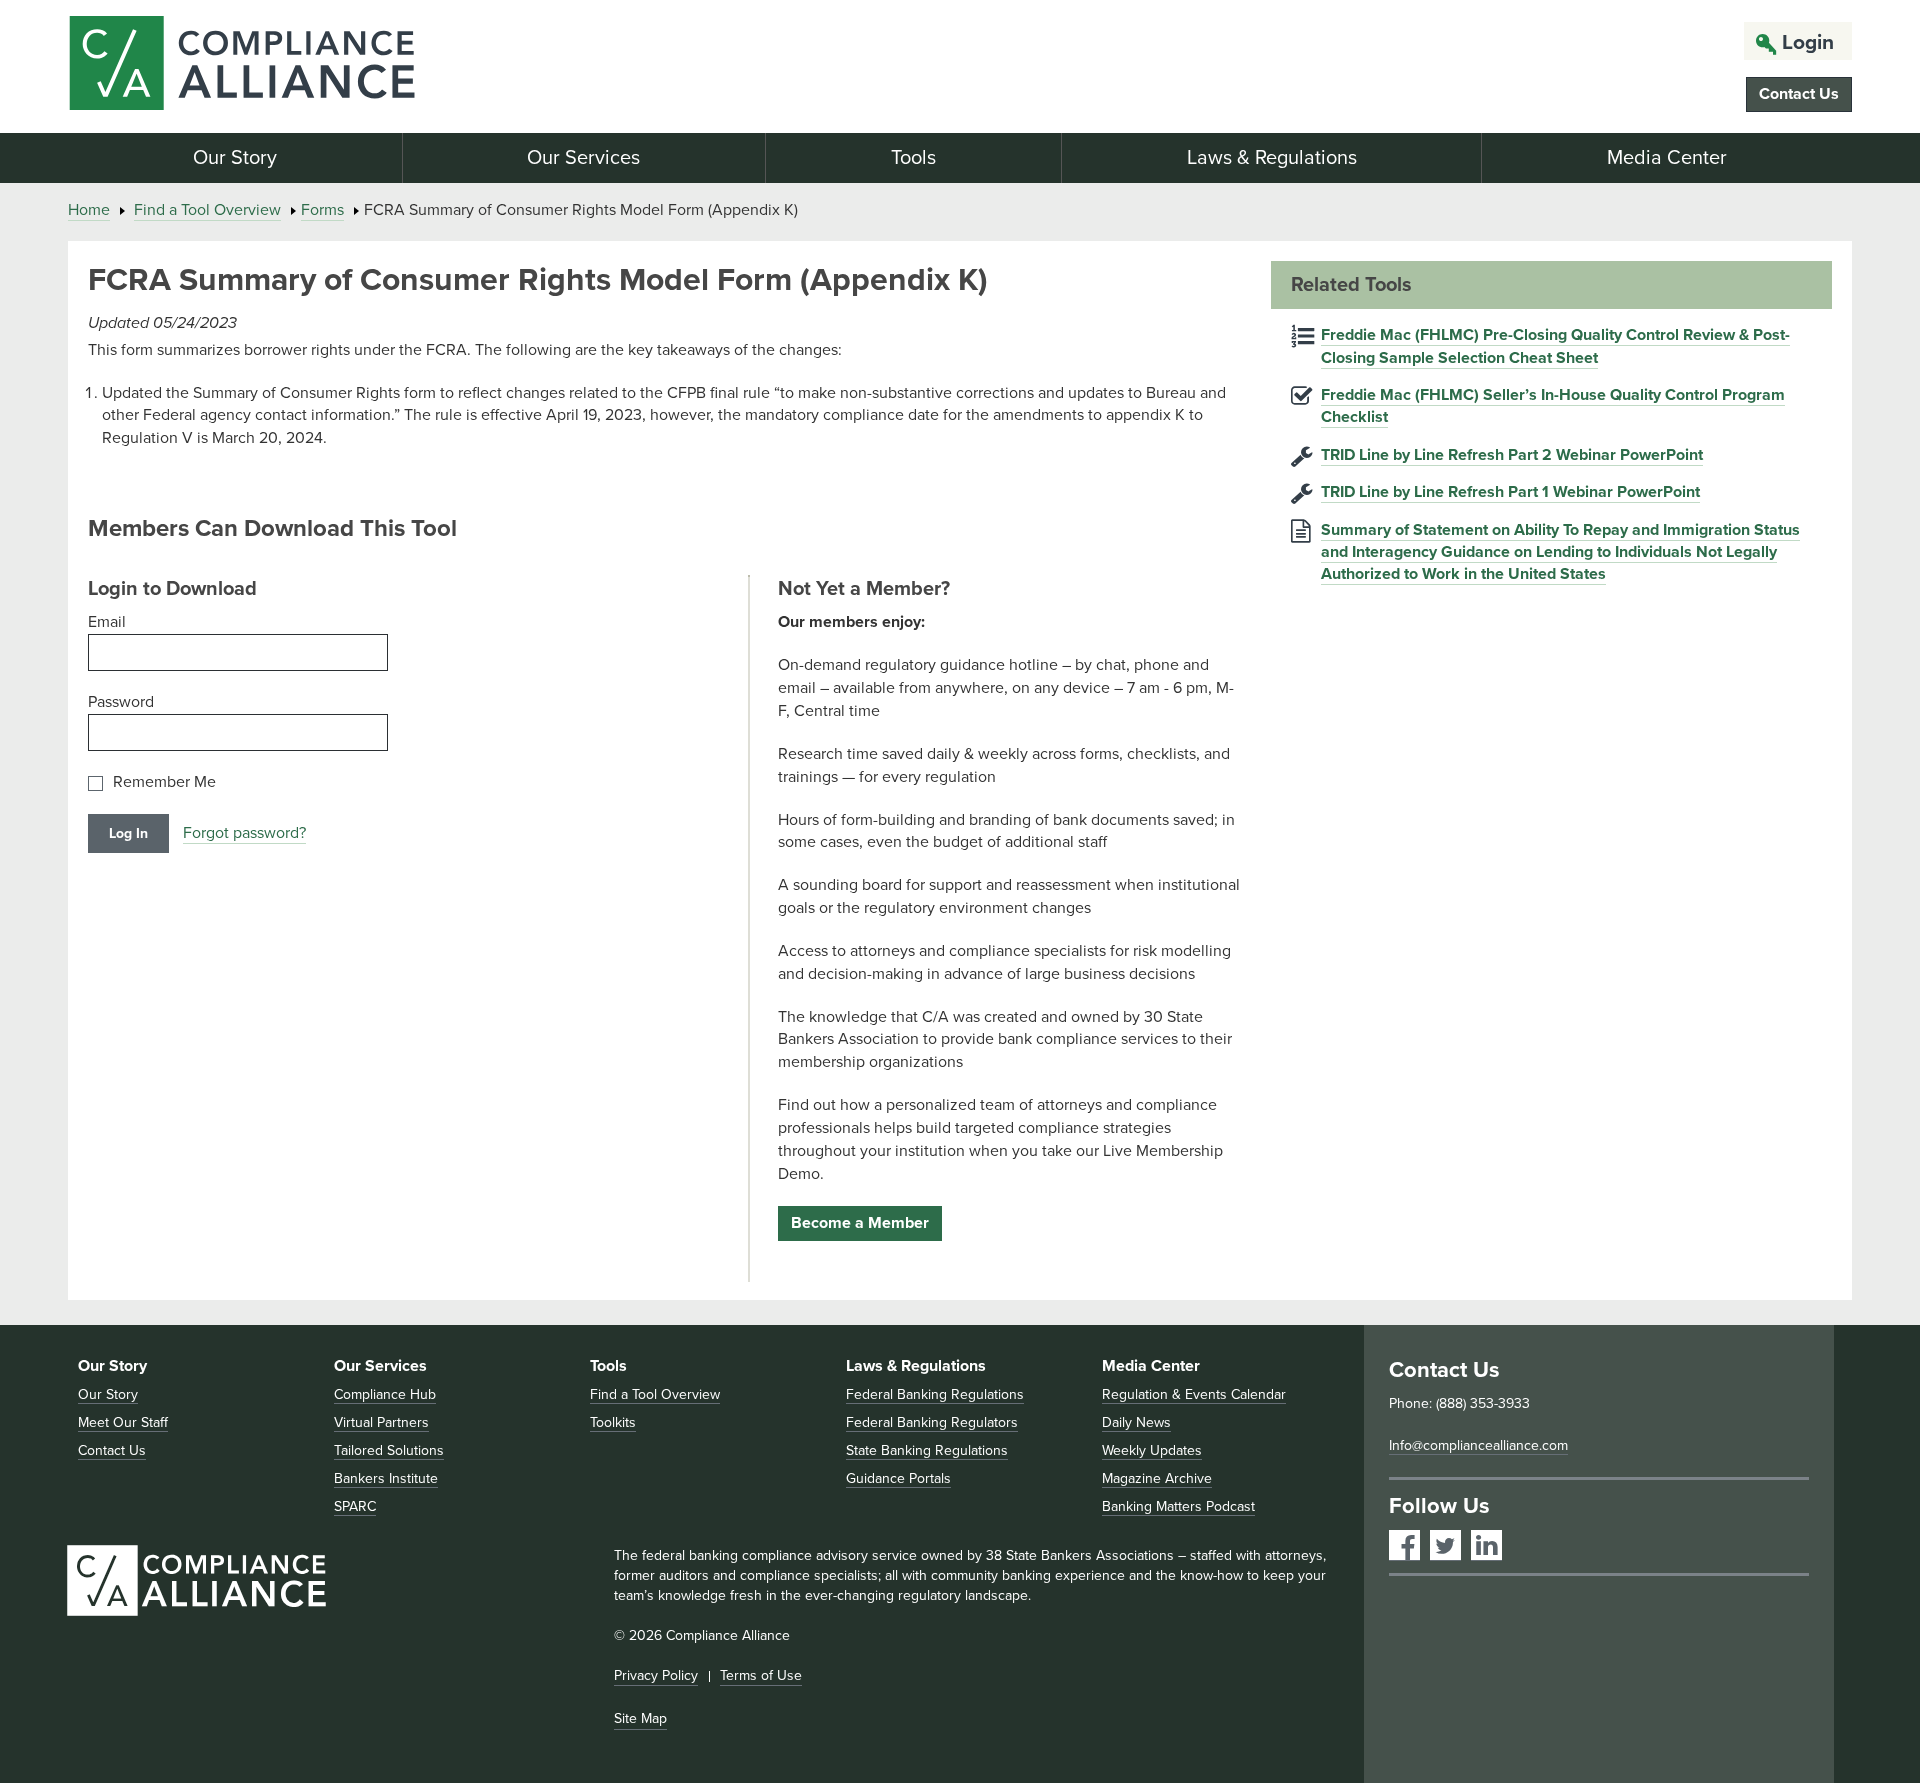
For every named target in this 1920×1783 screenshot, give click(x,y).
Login (1808, 42)
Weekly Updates (1152, 1450)
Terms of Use (761, 1675)
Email (107, 622)
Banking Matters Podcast (1178, 1506)
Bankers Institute (386, 1478)
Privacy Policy (656, 1675)
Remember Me (164, 782)
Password (121, 702)
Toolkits (613, 1422)
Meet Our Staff (123, 1422)
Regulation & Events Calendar (1194, 1394)
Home (89, 210)
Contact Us (1799, 94)
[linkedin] (1486, 1545)
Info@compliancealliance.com (1478, 1445)
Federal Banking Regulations (935, 1394)
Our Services (583, 158)
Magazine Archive (1157, 1478)
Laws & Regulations (1272, 158)
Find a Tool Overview (207, 210)
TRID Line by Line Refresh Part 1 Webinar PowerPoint (1510, 492)
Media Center (1667, 158)
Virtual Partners (381, 1422)
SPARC (355, 1506)
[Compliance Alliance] (355, 66)
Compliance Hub (385, 1394)
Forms (322, 210)
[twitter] (1445, 1545)
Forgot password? (244, 833)
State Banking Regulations (927, 1450)
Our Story (235, 158)
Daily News (1136, 1422)
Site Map (640, 1718)
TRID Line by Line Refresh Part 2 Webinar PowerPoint (1512, 455)
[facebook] (1404, 1545)
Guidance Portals (898, 1478)
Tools (913, 158)
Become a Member (860, 1223)
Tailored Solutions (389, 1450)
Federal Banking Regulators (932, 1422)
